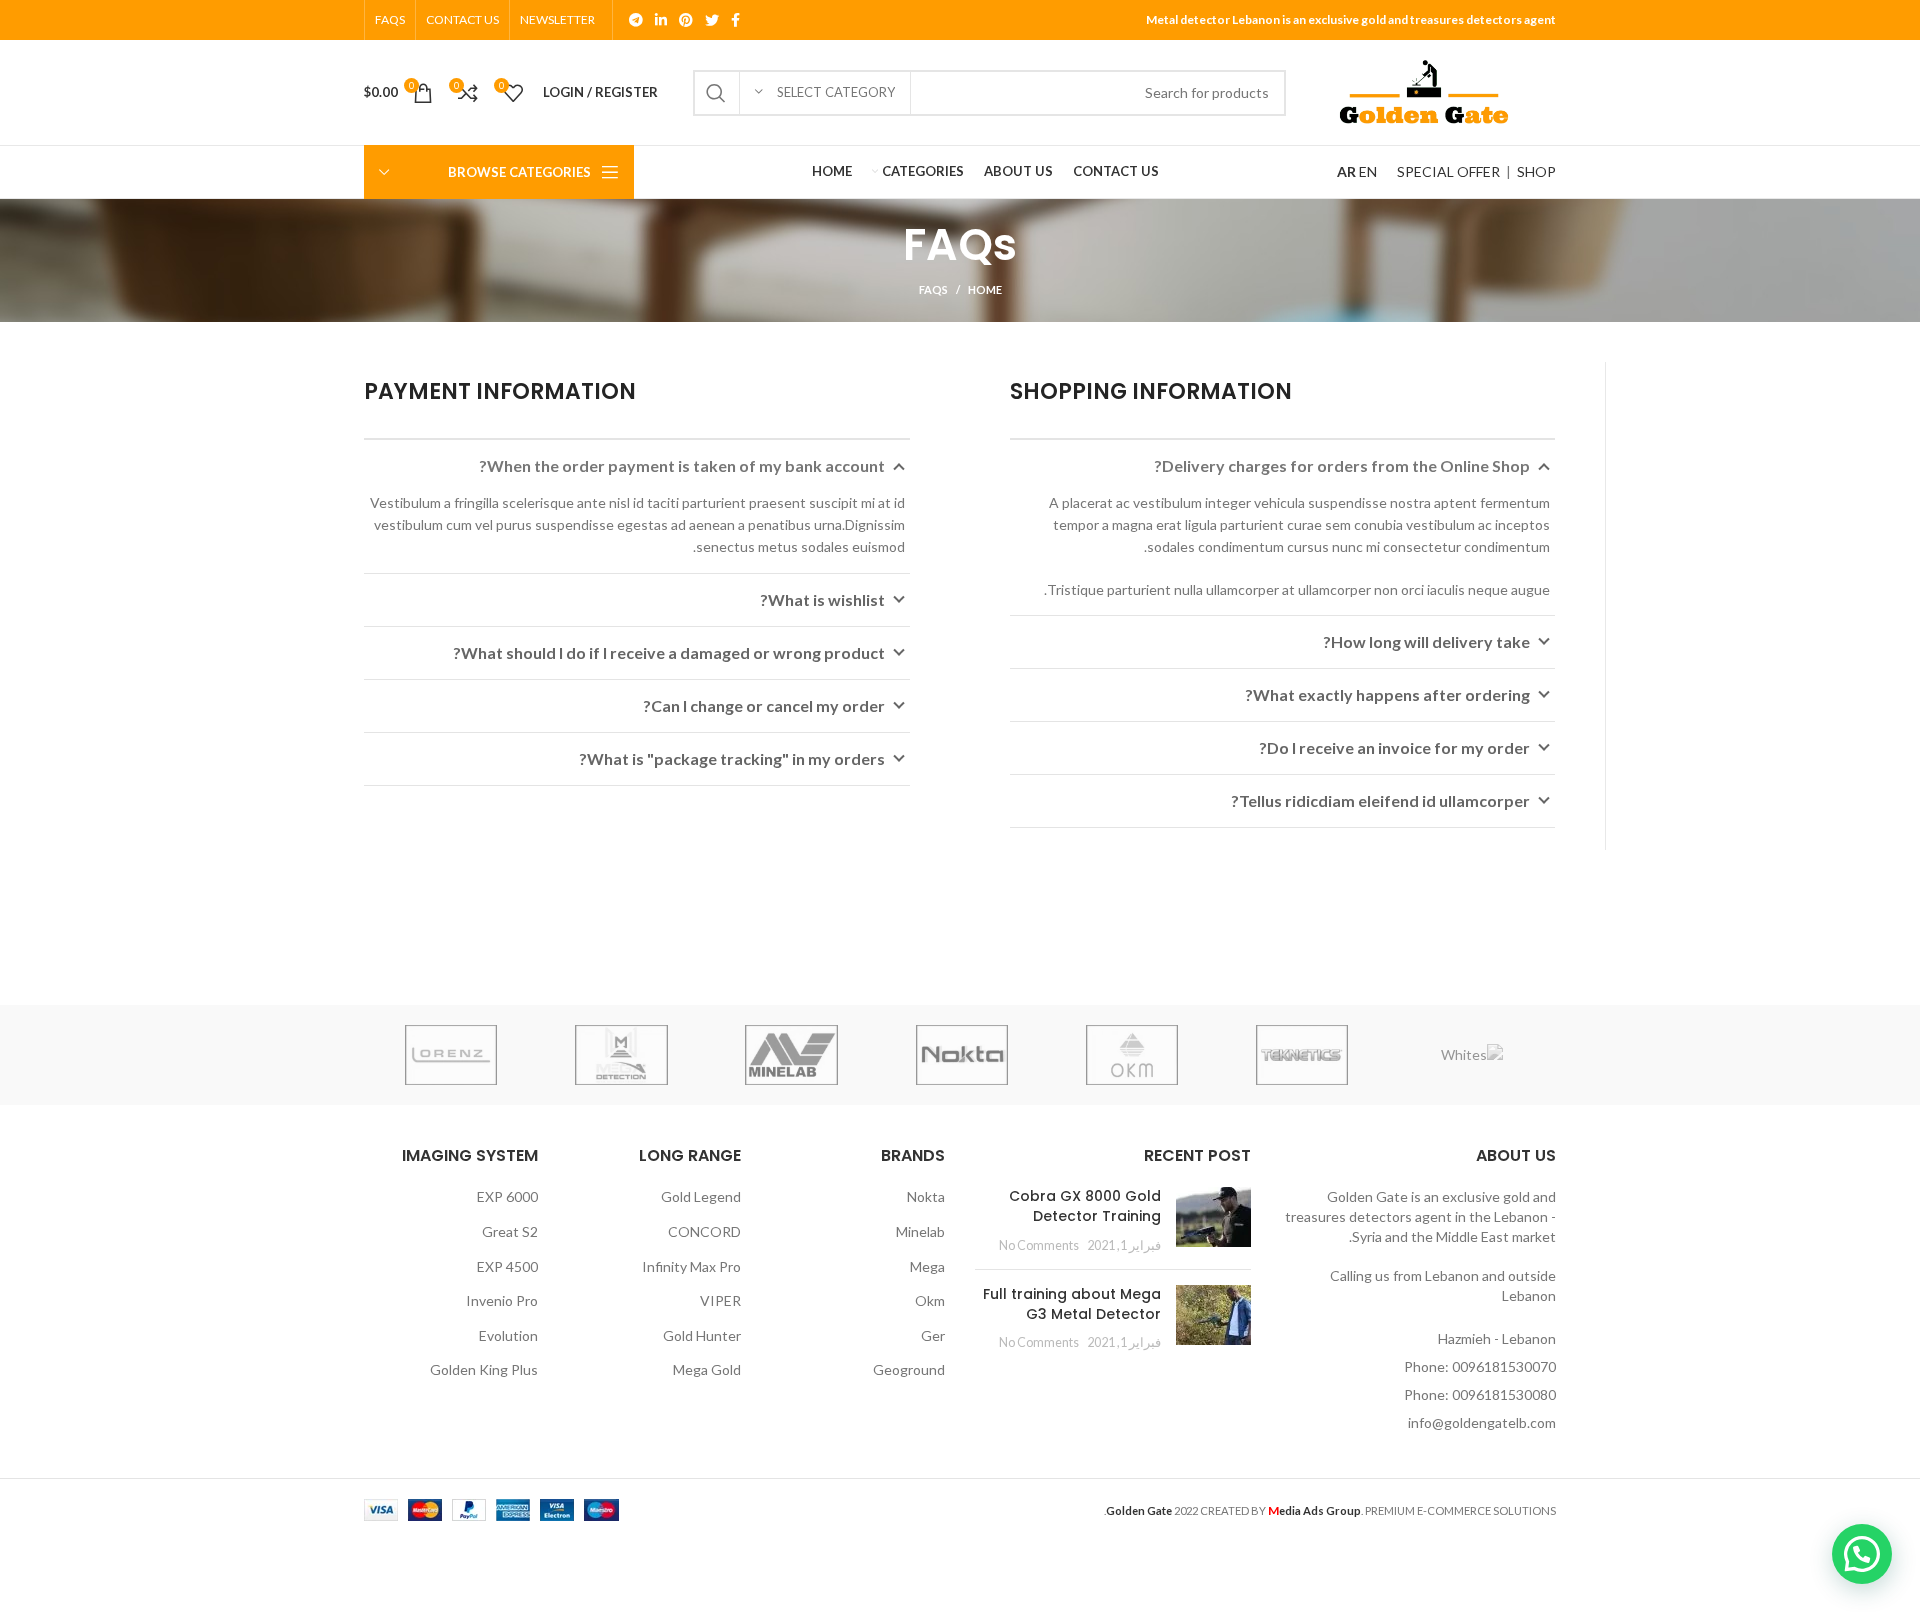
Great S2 (510, 1231)
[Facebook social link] (735, 20)
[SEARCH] (716, 93)
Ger (933, 1335)
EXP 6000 (507, 1196)
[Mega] (621, 1055)
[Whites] (1472, 1055)
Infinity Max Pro (691, 1266)
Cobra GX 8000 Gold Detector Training (1085, 1206)
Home (985, 289)
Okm (930, 1300)
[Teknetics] (1302, 1055)
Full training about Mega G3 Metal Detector (1072, 1304)
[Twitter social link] (712, 20)
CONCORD (704, 1231)
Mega (927, 1266)
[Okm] (1132, 1055)
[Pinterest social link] (686, 20)
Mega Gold (707, 1369)
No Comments (1039, 1245)
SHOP (1536, 171)
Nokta (926, 1196)
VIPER (720, 1300)
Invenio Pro (502, 1300)
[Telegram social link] (636, 20)
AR (1346, 171)
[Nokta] (962, 1055)
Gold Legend (701, 1196)
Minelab (920, 1231)
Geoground (909, 1369)
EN (1368, 171)
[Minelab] (791, 1055)
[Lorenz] (451, 1055)
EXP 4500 (507, 1266)
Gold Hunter (702, 1335)
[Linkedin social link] (661, 20)
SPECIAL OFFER (1448, 171)
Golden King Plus (484, 1369)
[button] (1862, 1554)
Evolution (508, 1335)
